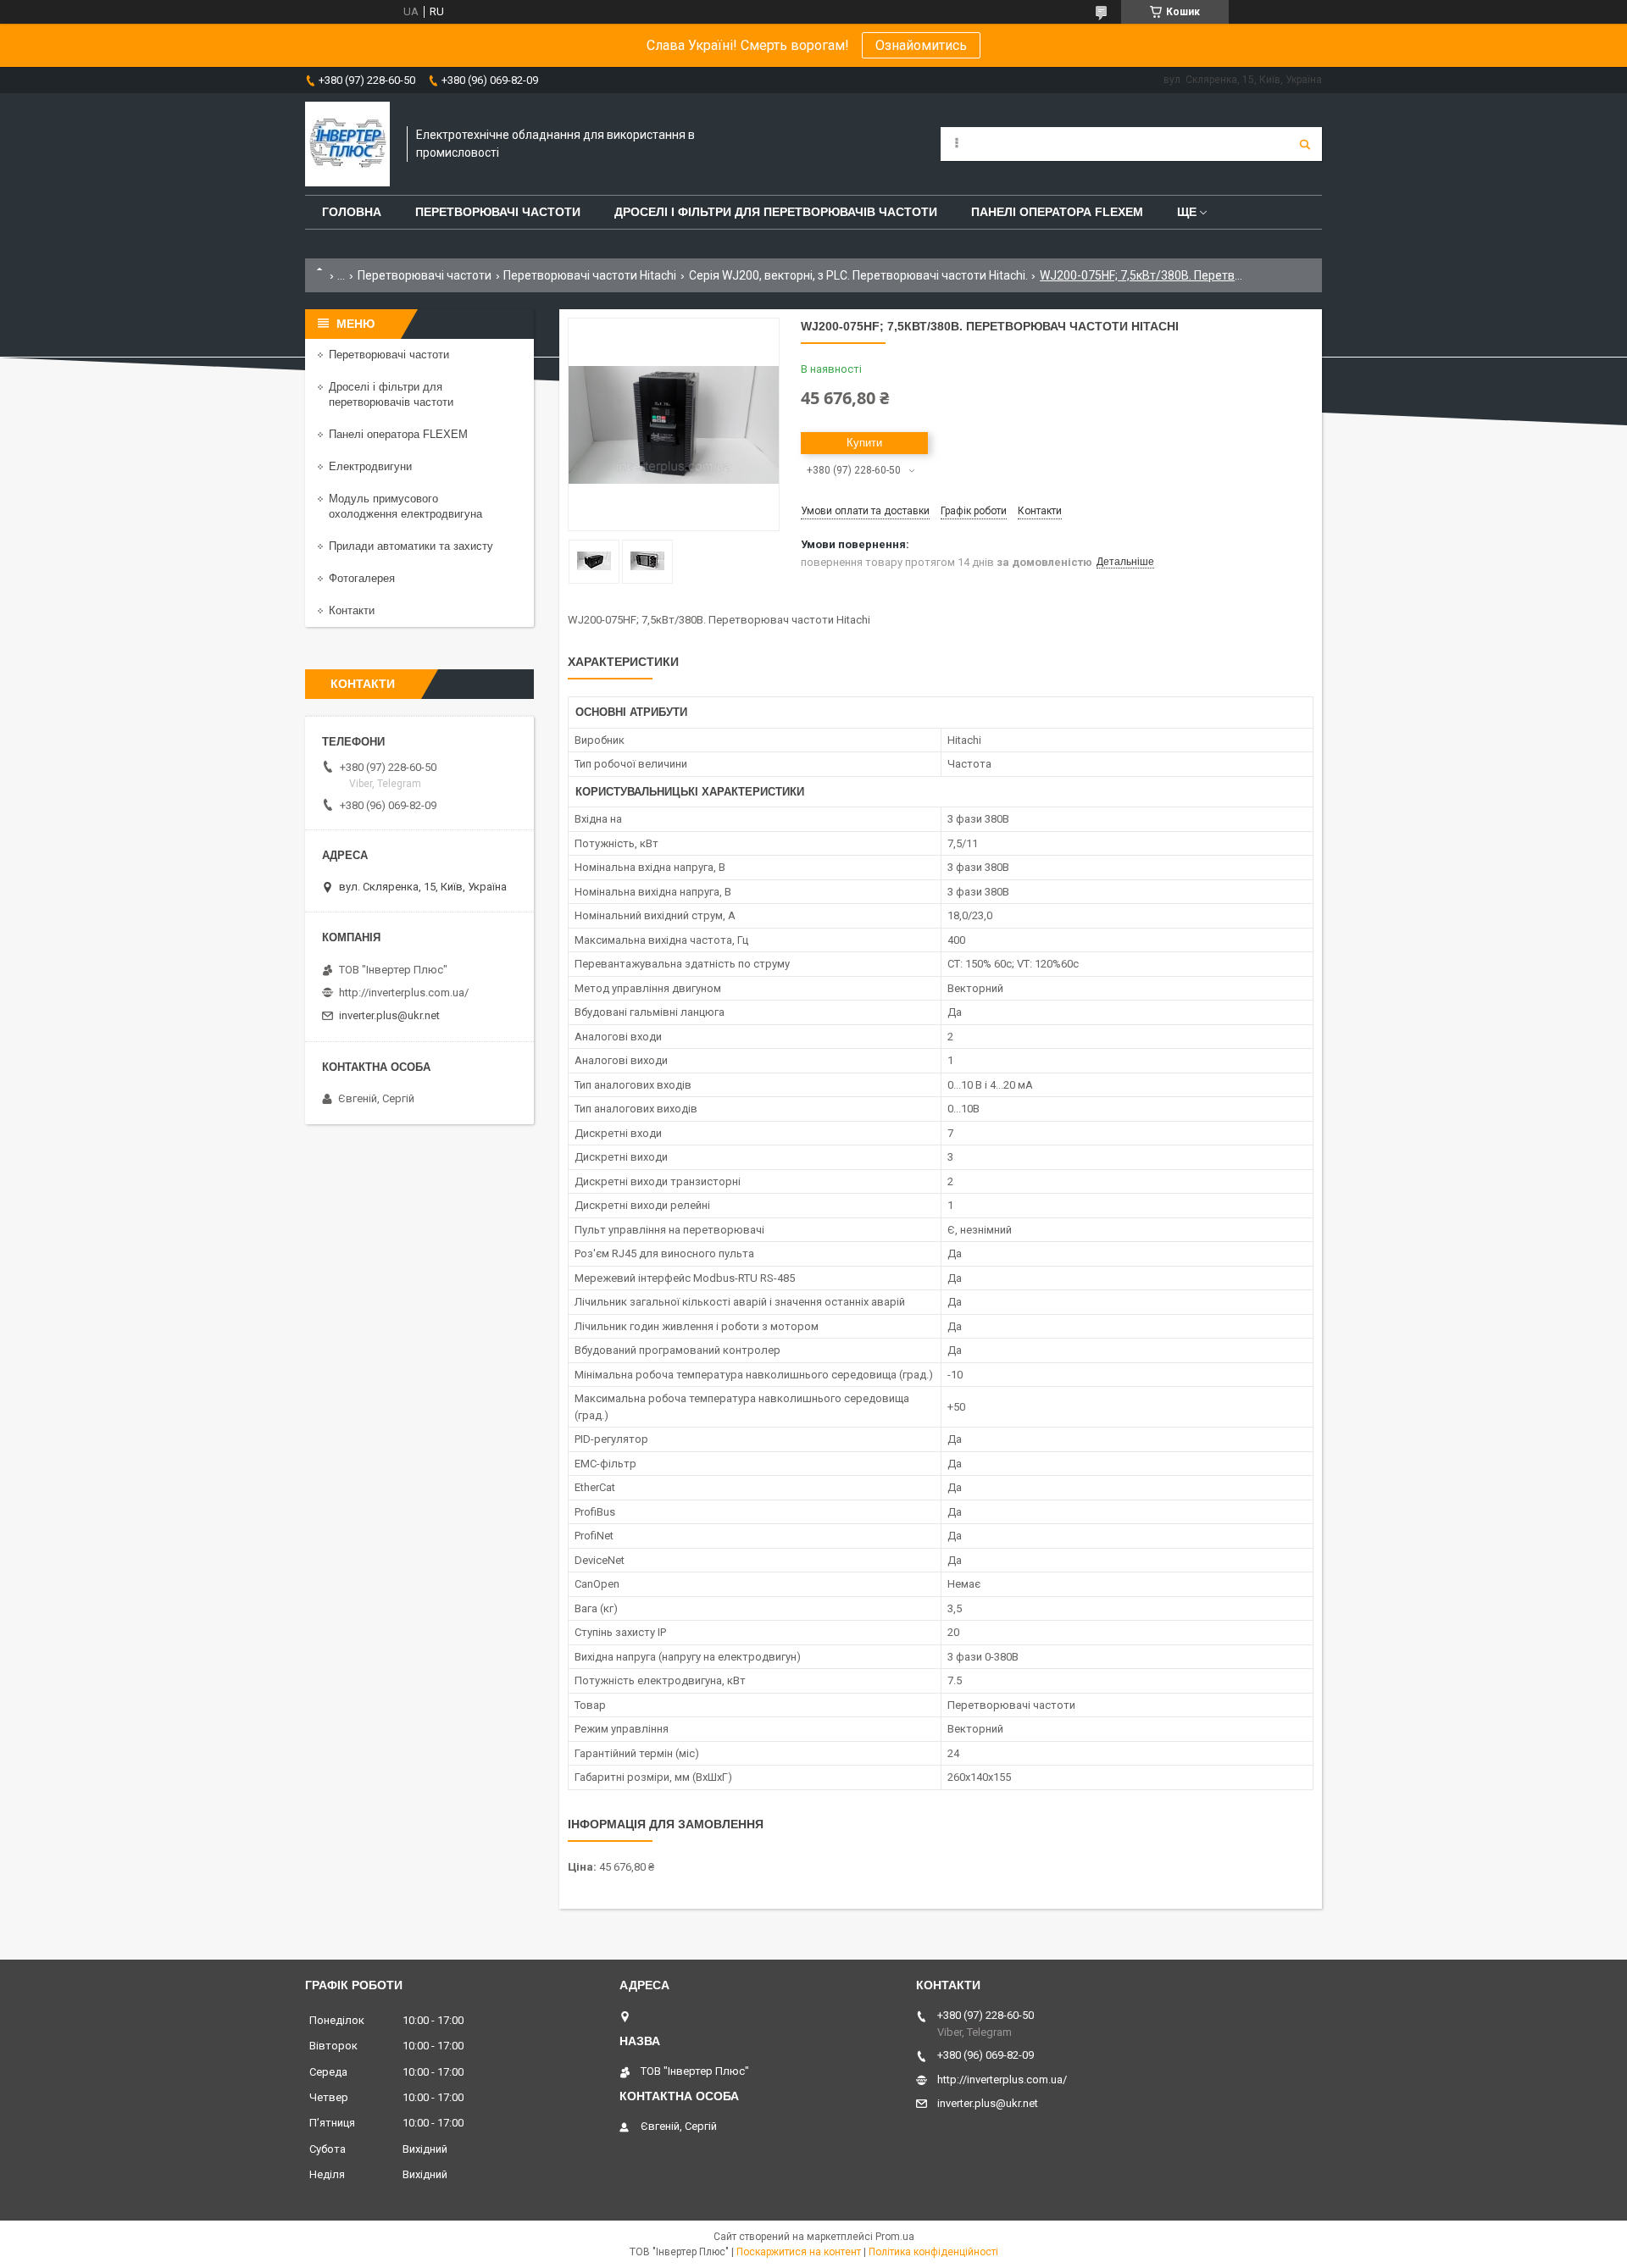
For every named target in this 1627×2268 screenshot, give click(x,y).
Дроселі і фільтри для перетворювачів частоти (776, 212)
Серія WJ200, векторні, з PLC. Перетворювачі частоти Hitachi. (858, 275)
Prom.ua (895, 2237)
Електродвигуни (370, 466)
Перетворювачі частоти (498, 212)
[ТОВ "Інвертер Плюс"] (347, 144)
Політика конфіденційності (933, 2252)
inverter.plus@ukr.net (389, 1015)
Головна (352, 212)
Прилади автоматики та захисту (411, 546)
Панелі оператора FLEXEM (1057, 212)
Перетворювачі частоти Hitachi (590, 275)
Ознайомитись (921, 45)
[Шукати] (1305, 144)
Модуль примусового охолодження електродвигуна (405, 506)
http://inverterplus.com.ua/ (404, 993)
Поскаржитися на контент (799, 2252)
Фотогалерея (362, 578)
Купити (864, 443)
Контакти (352, 610)
